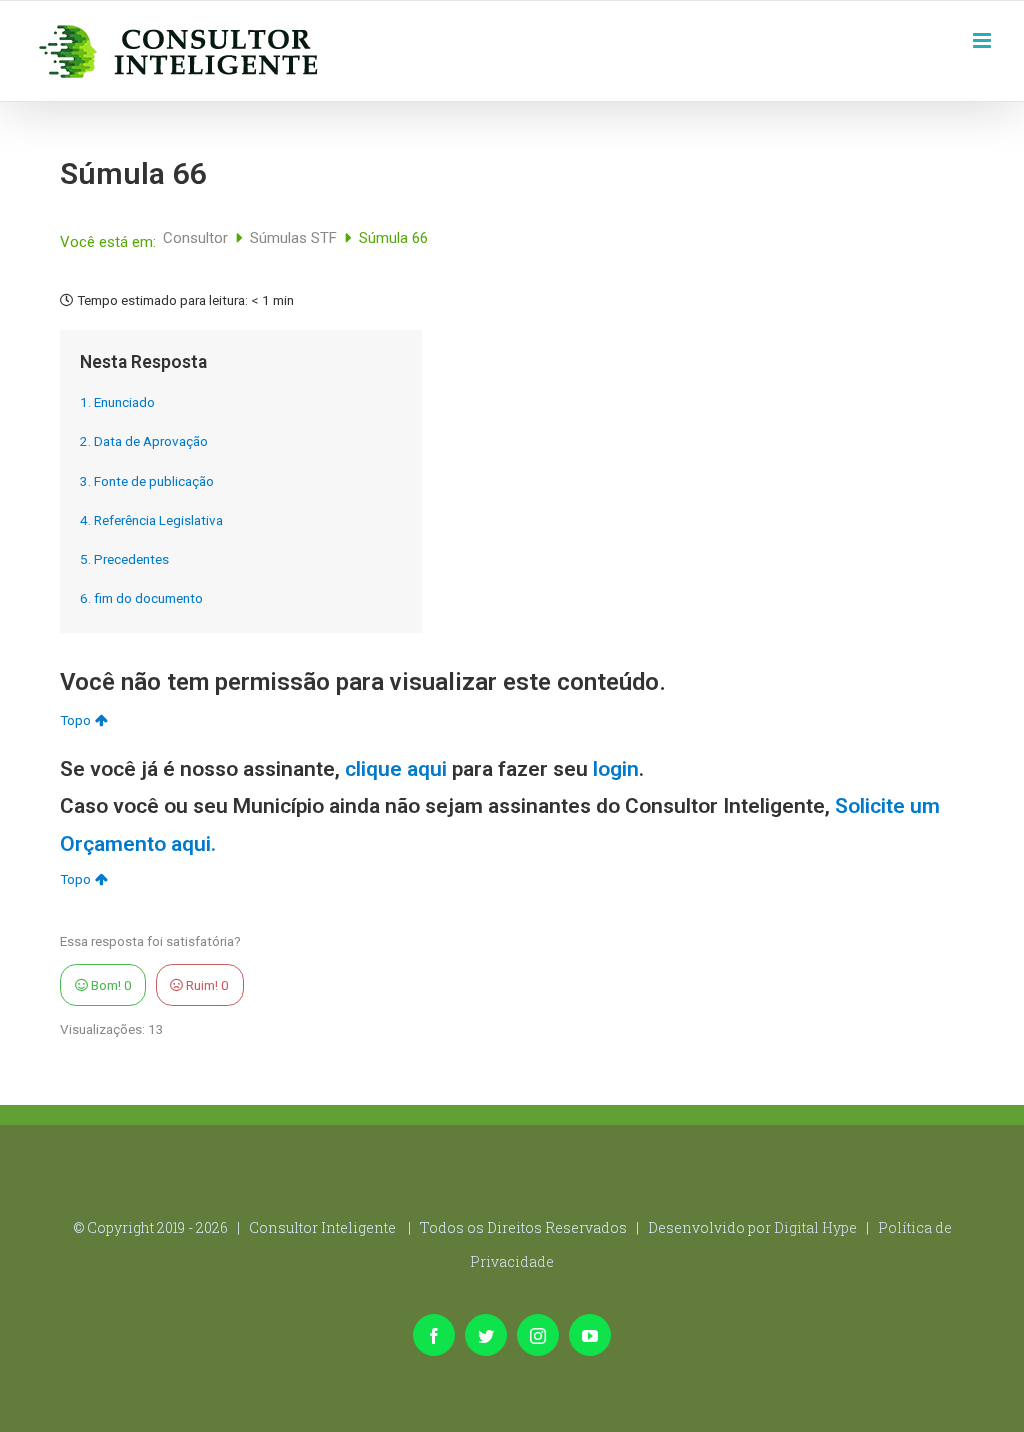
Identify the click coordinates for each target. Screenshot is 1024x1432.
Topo (75, 720)
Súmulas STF (295, 238)
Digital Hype (815, 1227)
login (616, 769)
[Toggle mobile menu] (983, 38)
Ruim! (206, 985)
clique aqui (396, 769)
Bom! (110, 985)
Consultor (197, 238)
